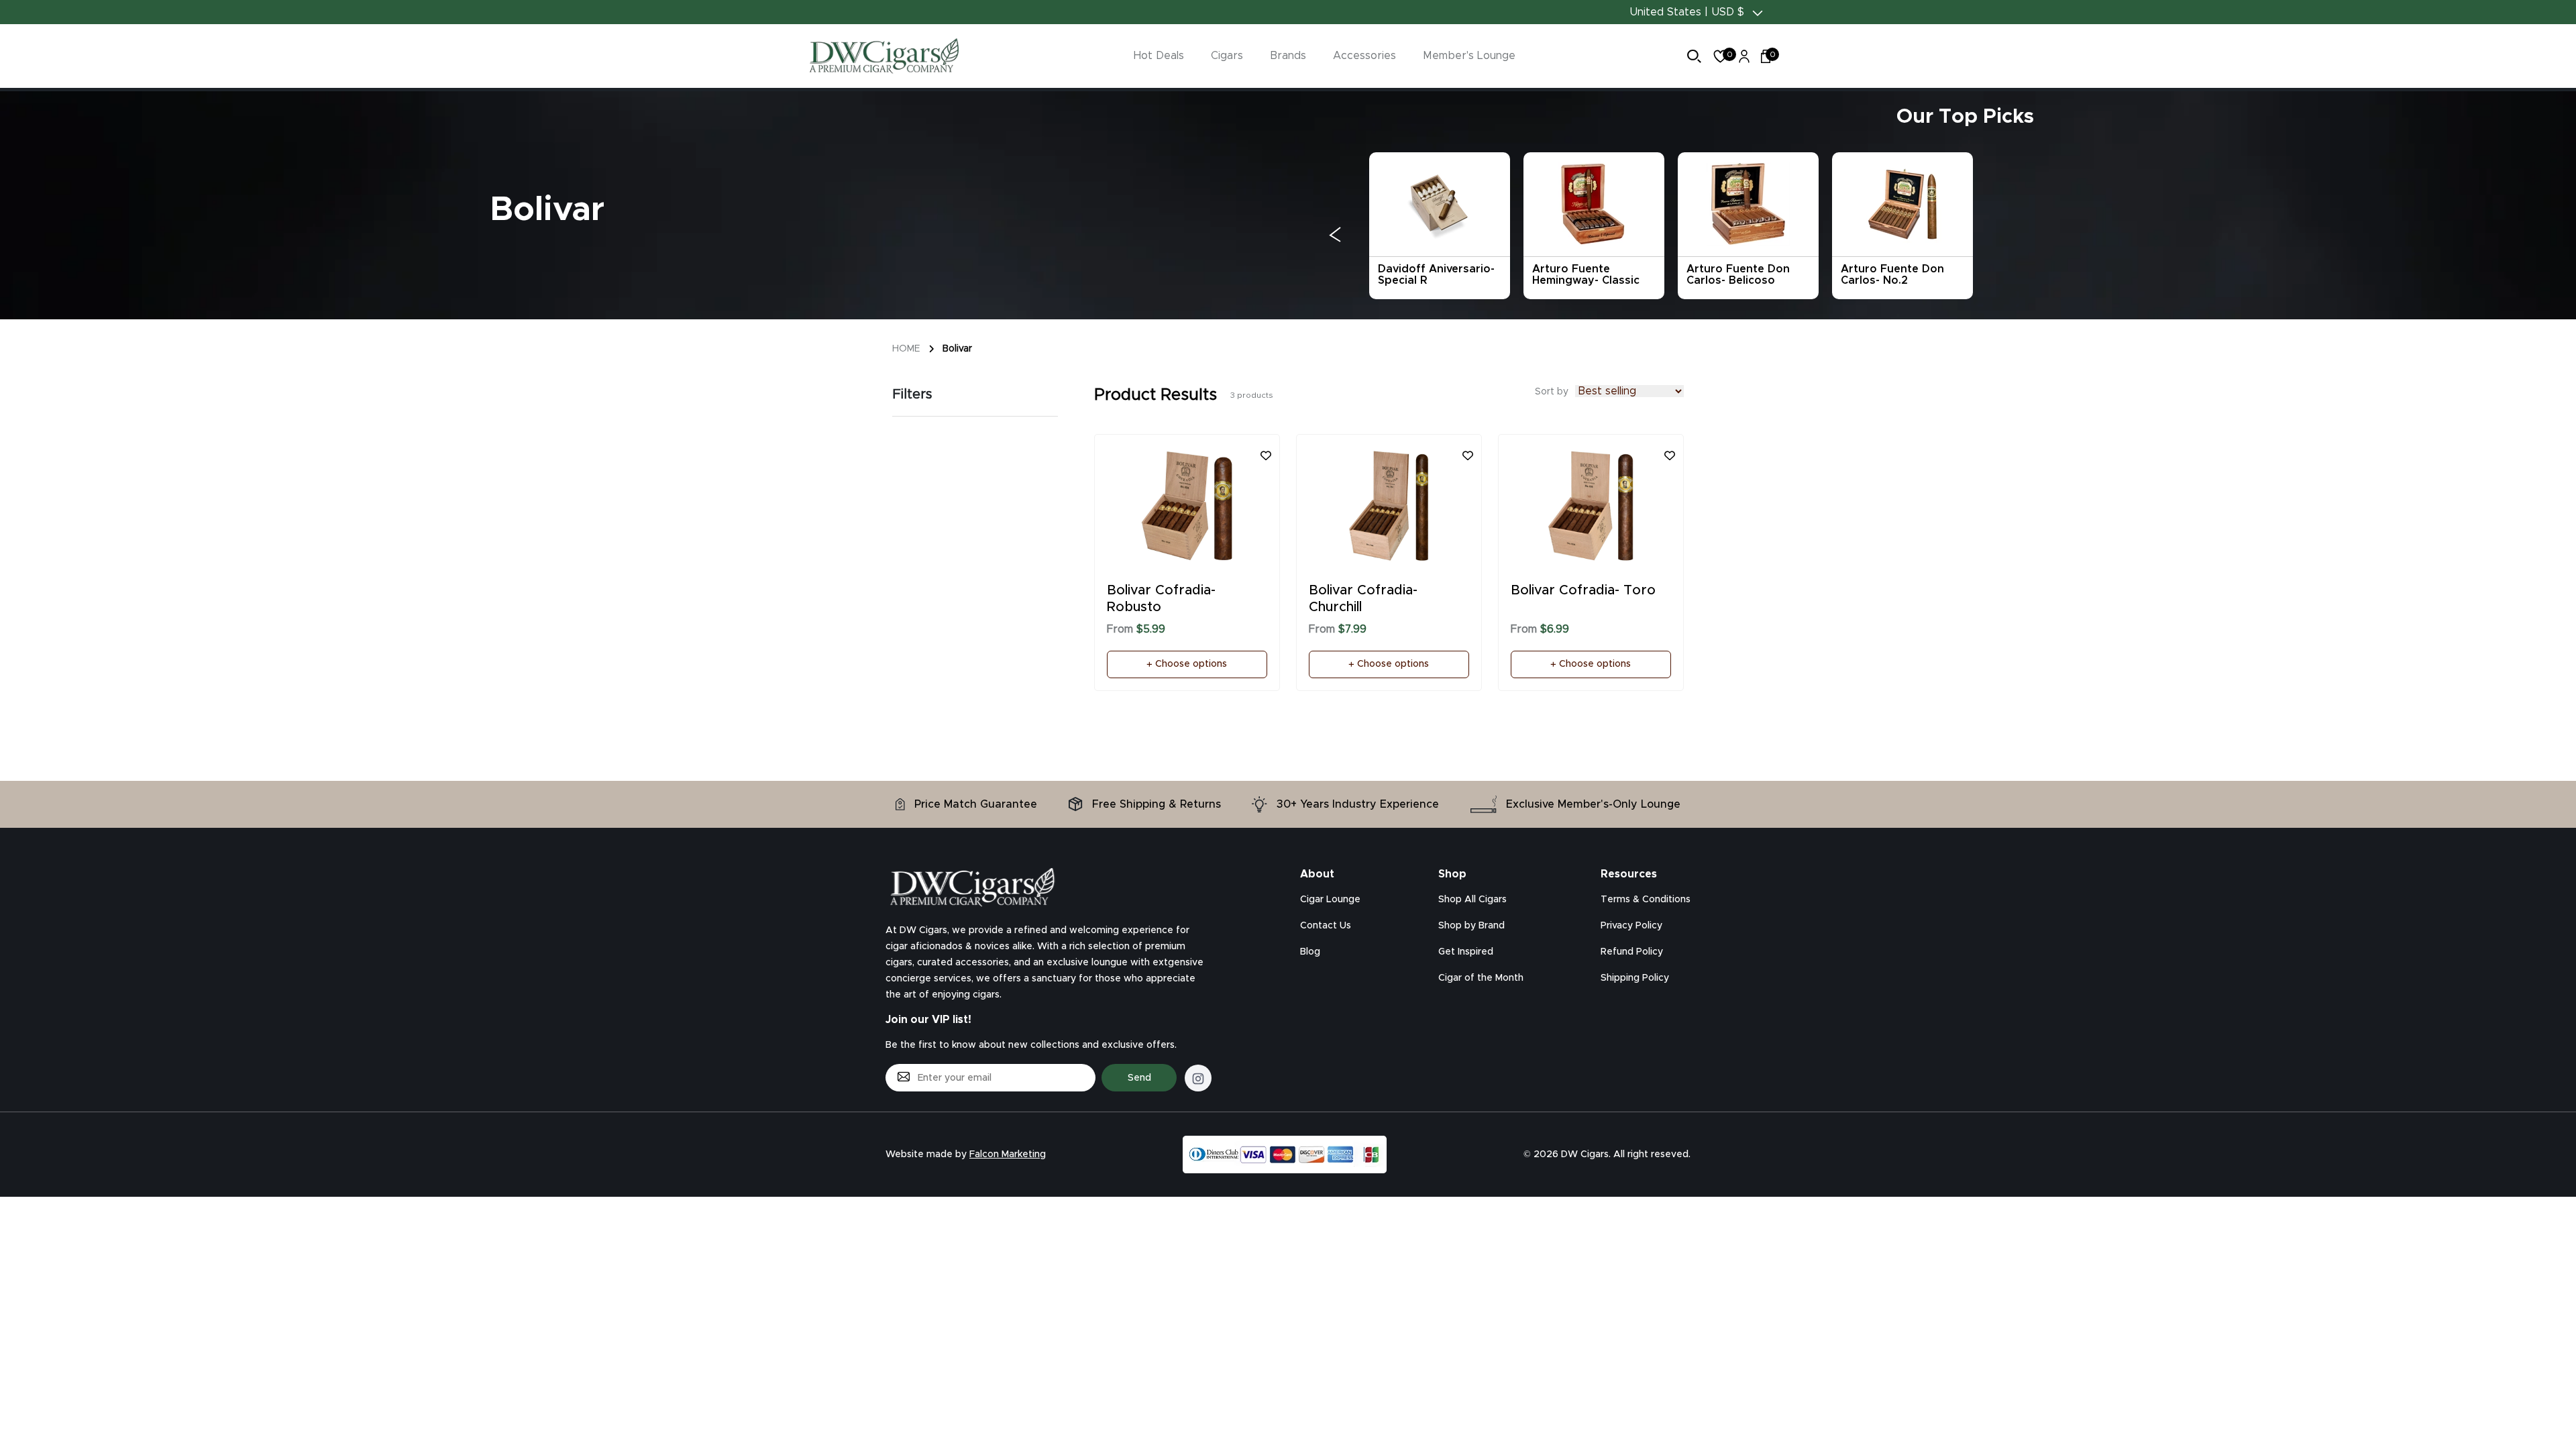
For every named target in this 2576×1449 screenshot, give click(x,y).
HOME (906, 349)
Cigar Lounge (1330, 900)
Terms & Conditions (1646, 900)
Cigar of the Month (1481, 978)
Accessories (1364, 56)
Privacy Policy (1631, 926)
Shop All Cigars (1472, 900)
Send (1139, 1078)
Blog (1310, 952)
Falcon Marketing (1008, 1155)
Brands (1288, 56)
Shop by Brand (1471, 926)
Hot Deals (1159, 56)
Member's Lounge (1469, 56)
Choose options (1190, 664)
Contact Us (1326, 926)
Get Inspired (1466, 952)
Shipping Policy (1635, 978)
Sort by (1552, 392)
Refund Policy (1632, 952)
